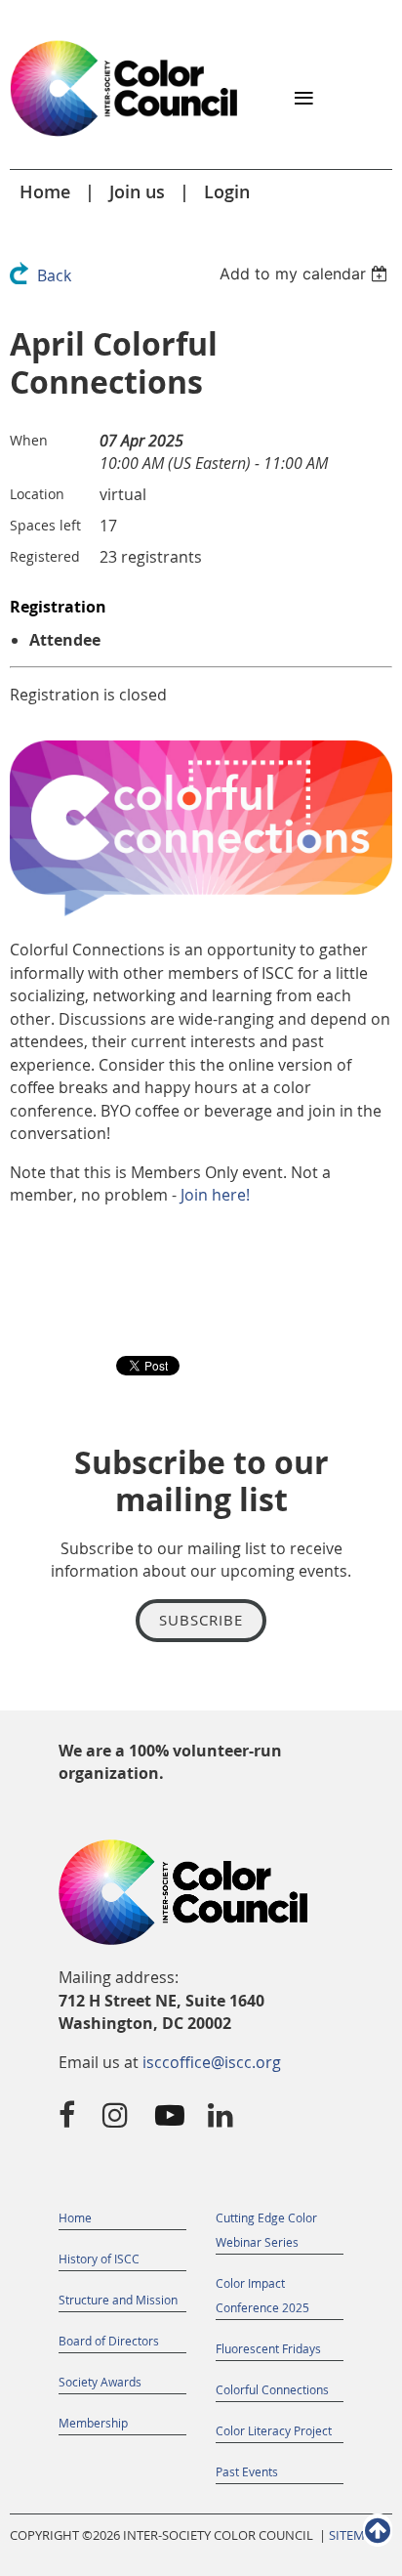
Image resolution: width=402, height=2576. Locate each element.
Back (54, 275)
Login (227, 191)
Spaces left (45, 525)
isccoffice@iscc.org (212, 2062)
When (29, 440)
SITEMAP (355, 2535)
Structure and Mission (118, 2300)
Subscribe (201, 1620)
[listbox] (306, 274)
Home (45, 191)
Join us (137, 191)
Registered (45, 556)
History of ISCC (99, 2259)
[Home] (125, 138)
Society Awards (100, 2382)
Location (37, 494)
